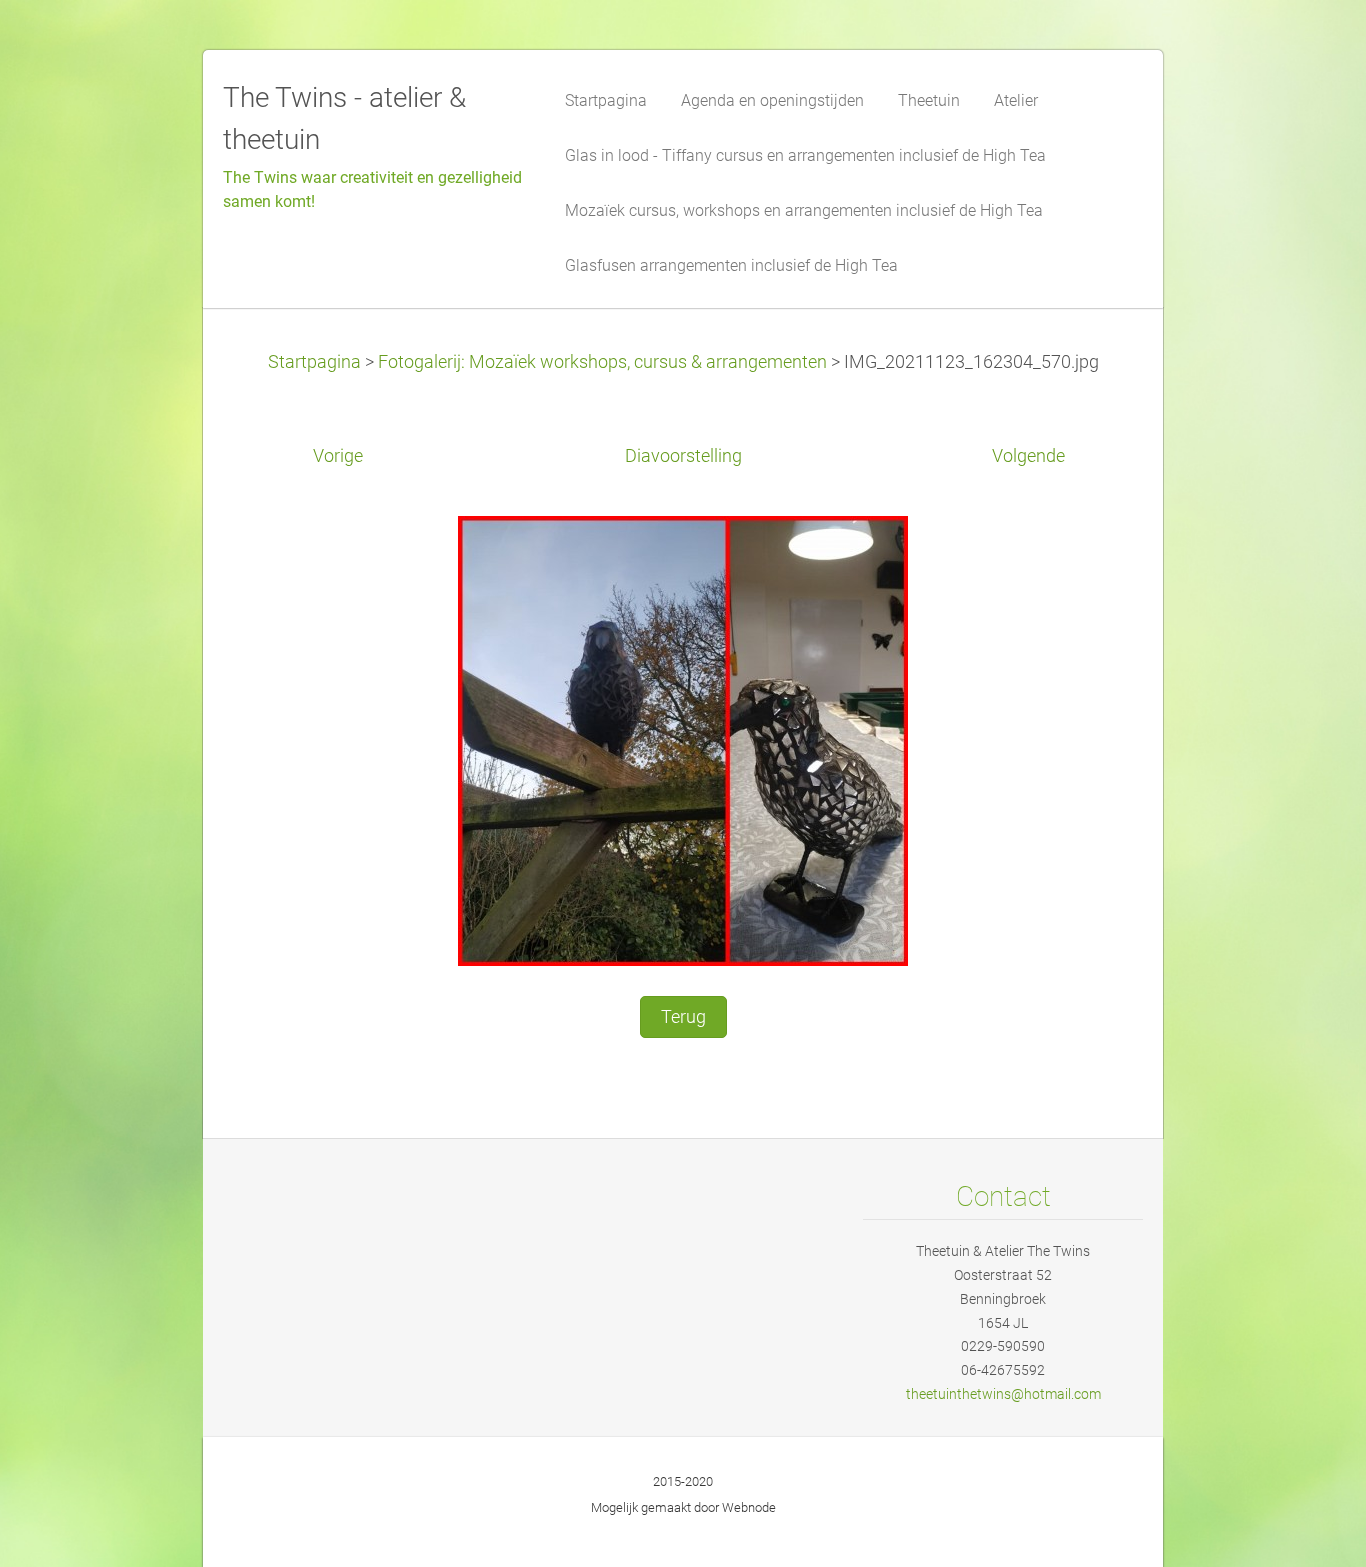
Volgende (1028, 456)
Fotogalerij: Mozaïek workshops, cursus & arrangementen (602, 362)
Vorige (338, 456)
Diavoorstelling (683, 456)
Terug (683, 1017)
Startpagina (314, 362)
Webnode (749, 1507)
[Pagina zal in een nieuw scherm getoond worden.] (683, 739)
